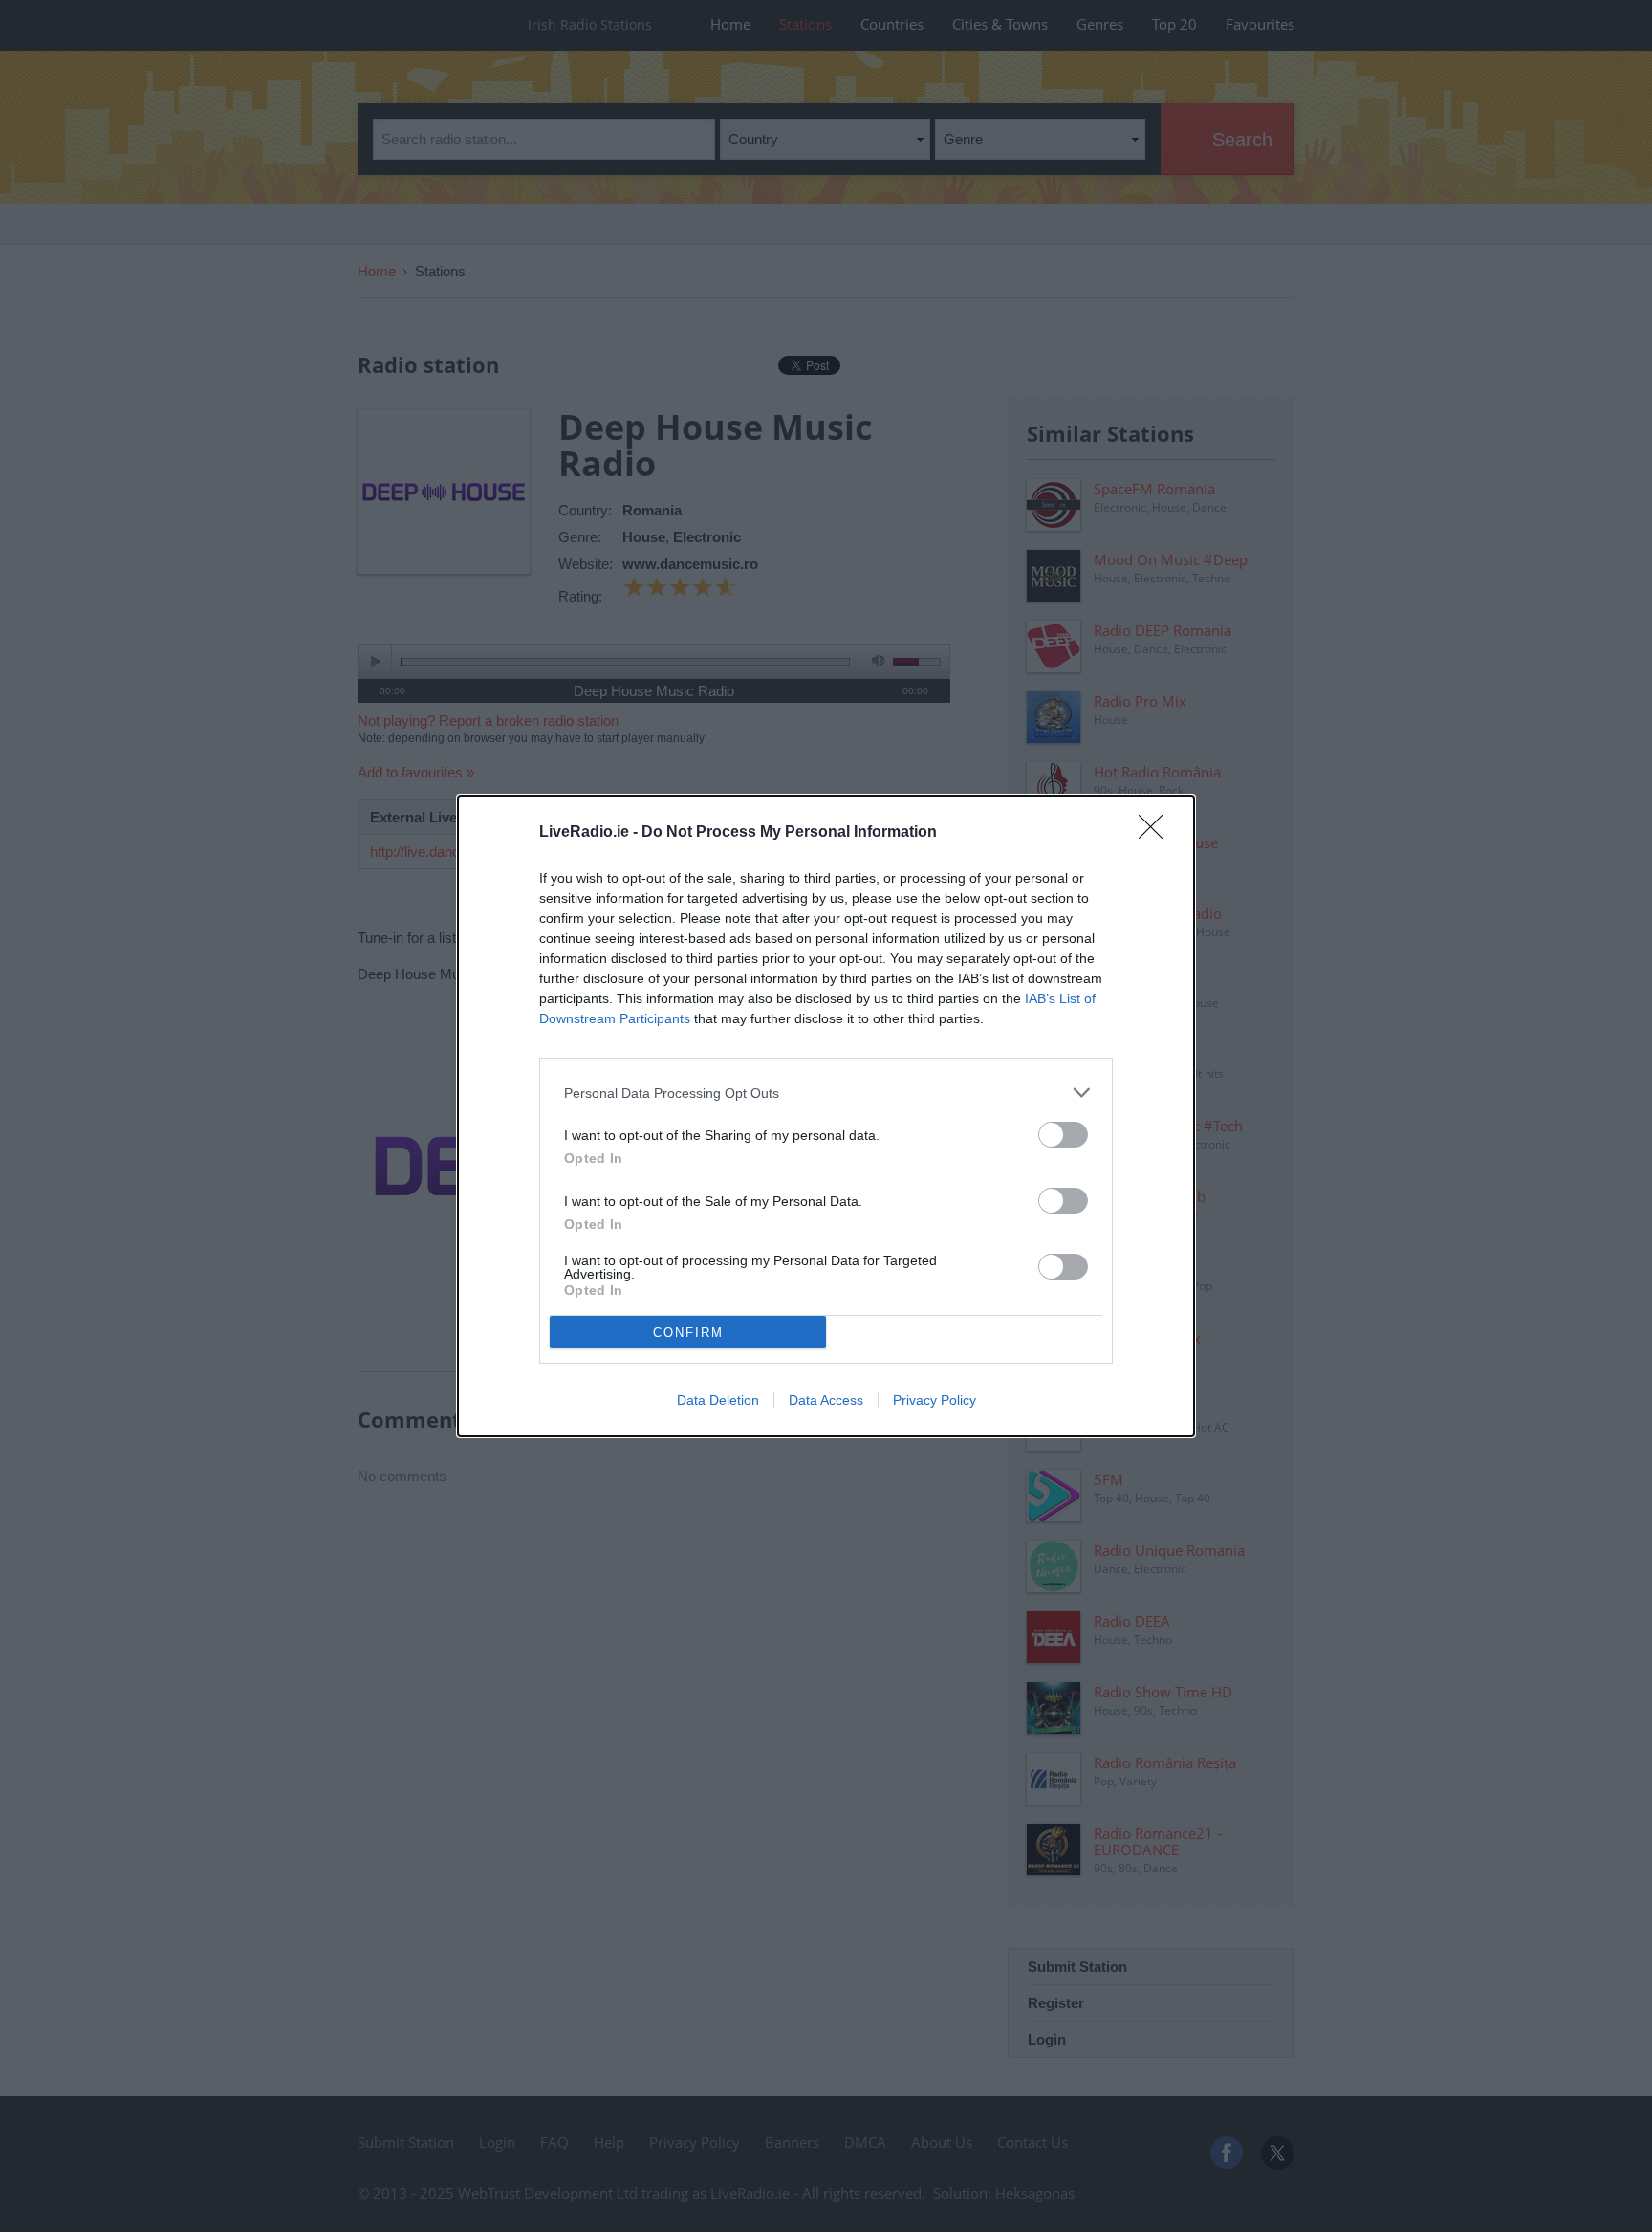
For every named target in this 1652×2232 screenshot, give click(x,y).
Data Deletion (718, 1400)
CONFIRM (688, 1333)
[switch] (1063, 1135)
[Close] (1157, 833)
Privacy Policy (935, 1400)
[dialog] (826, 1116)
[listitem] (826, 1093)
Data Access (826, 1400)
